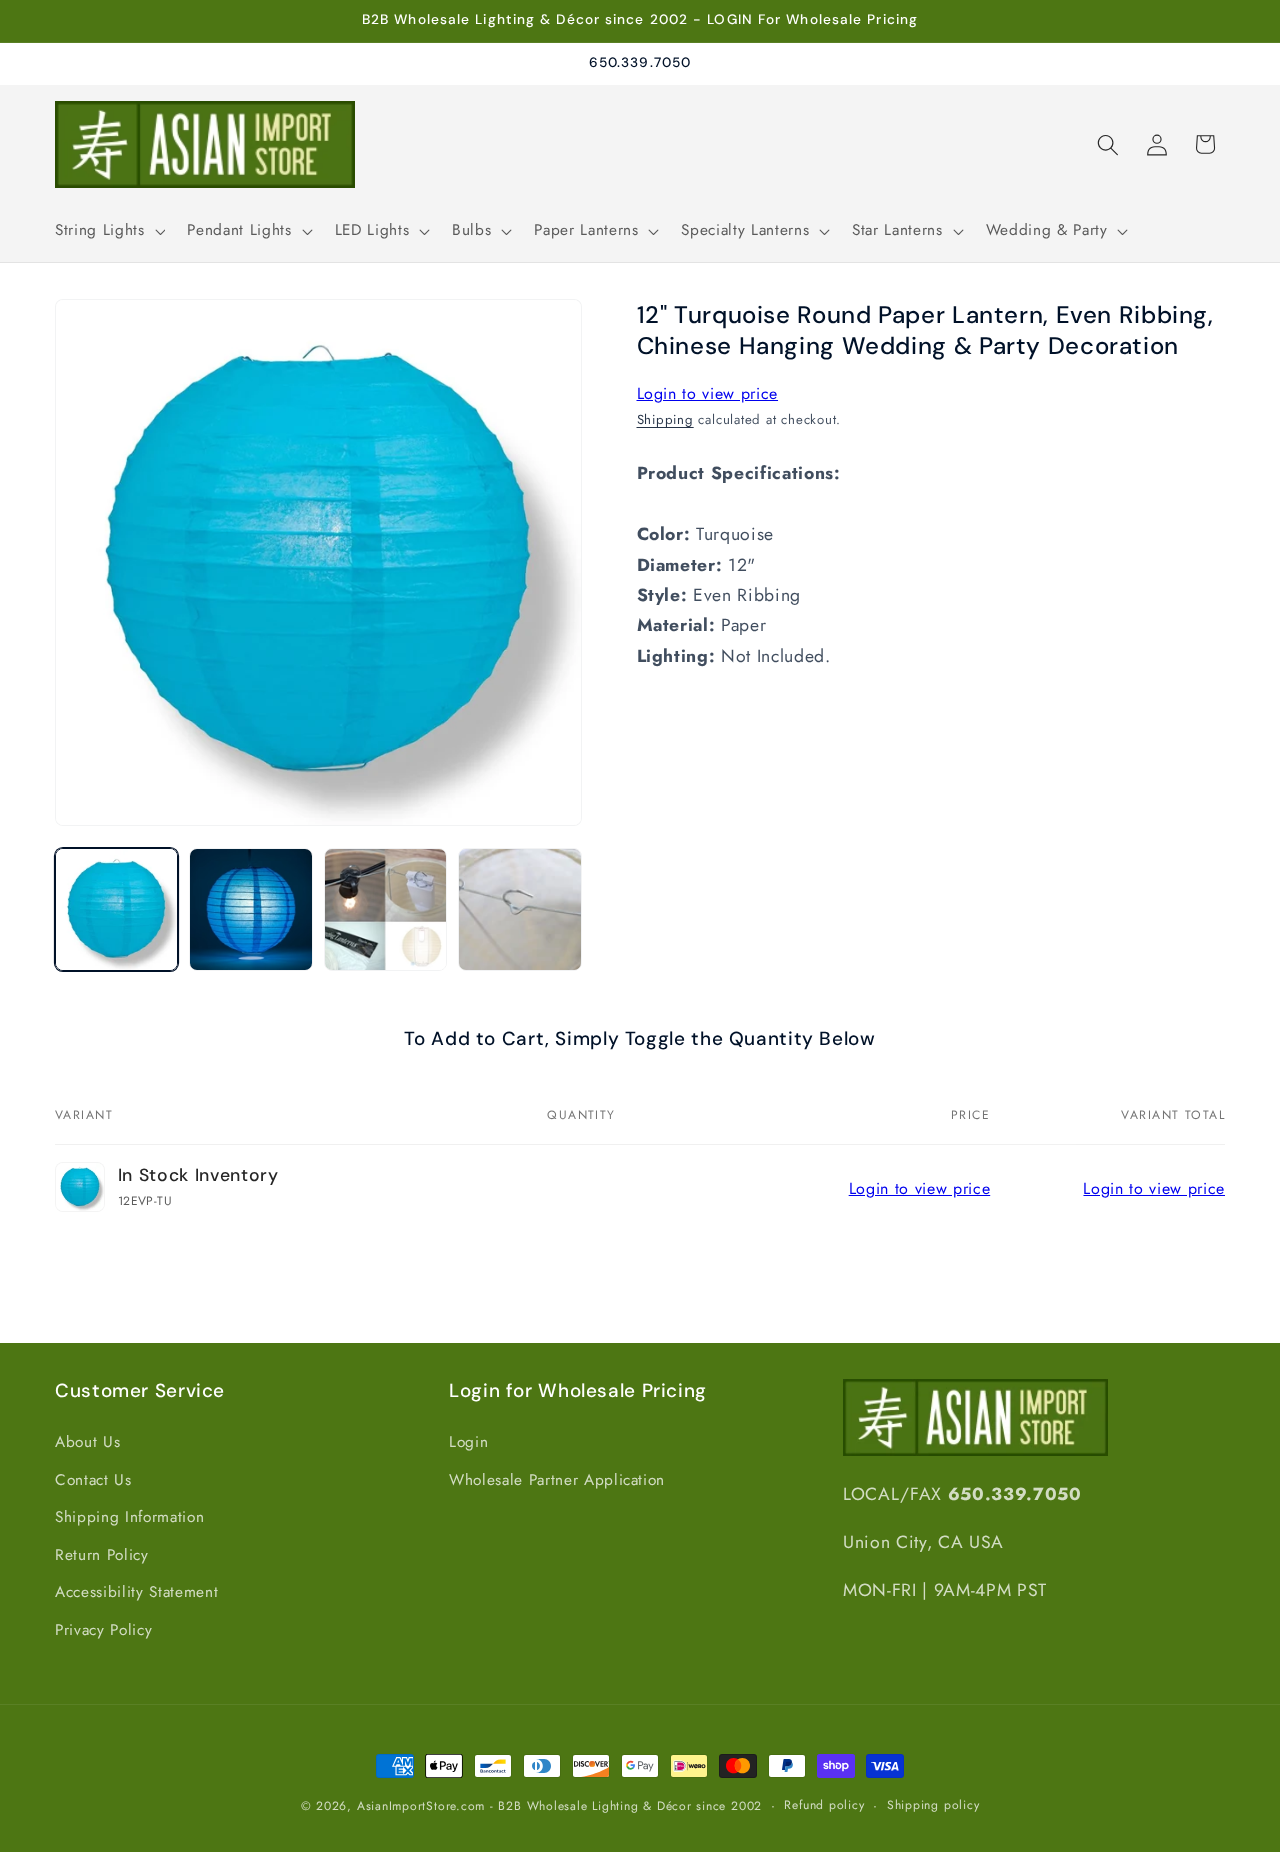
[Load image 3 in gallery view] (385, 909)
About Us (87, 1441)
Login (468, 1441)
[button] (108, 231)
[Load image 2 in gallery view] (250, 909)
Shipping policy (933, 1805)
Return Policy (102, 1554)
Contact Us (93, 1479)
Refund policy (824, 1805)
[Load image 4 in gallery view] (519, 909)
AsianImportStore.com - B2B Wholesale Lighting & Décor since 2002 (559, 1806)
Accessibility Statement (136, 1592)
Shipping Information (129, 1517)
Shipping (665, 419)
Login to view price (708, 393)
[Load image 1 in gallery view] (116, 909)
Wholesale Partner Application (557, 1479)
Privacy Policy (103, 1630)
